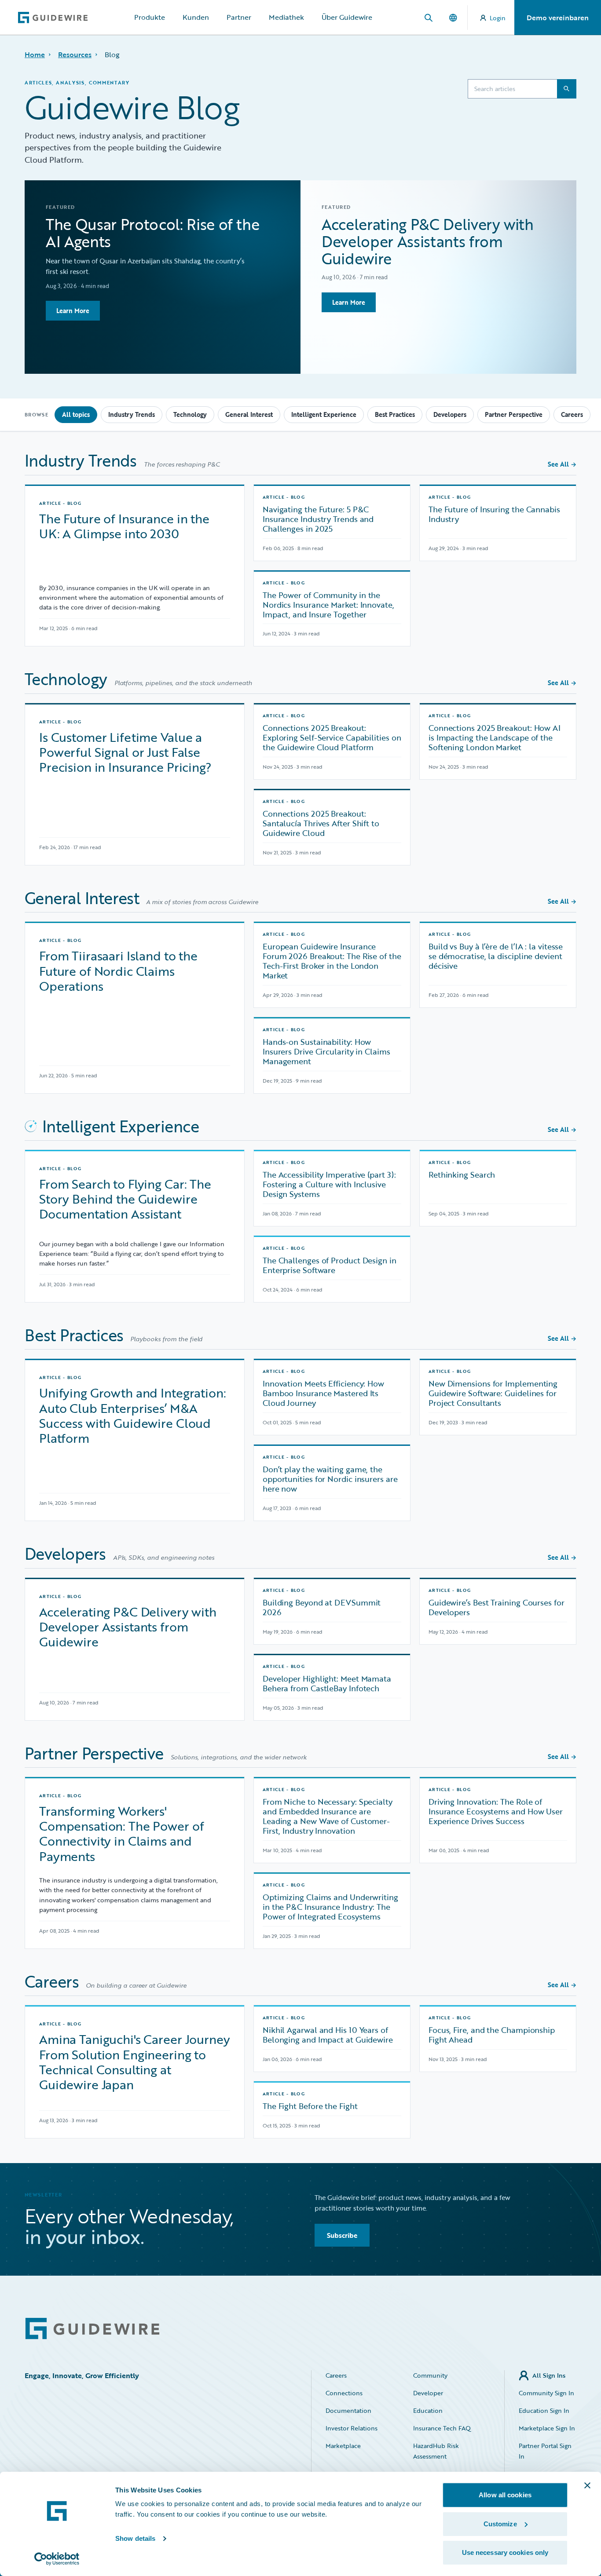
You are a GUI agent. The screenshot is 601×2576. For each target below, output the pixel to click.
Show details (135, 2538)
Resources (75, 55)
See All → (562, 464)
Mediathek (286, 17)
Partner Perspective (514, 414)
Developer (428, 2393)
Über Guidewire (347, 17)
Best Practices (395, 414)
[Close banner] (587, 2485)
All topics (76, 414)
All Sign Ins (549, 2375)
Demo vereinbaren (558, 18)
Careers (572, 414)
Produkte (150, 17)
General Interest (249, 414)
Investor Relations (352, 2428)
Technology (190, 414)
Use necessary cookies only (505, 2552)
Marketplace (343, 2446)
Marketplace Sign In (547, 2428)
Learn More (73, 311)
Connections (344, 2393)
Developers (450, 414)
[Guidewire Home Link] (92, 2329)
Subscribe (342, 2235)
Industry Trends (132, 414)
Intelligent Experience (324, 414)
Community (430, 2375)
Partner (239, 17)
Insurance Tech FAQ (442, 2428)
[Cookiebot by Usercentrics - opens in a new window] (57, 2559)
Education (428, 2410)
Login (498, 18)
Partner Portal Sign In (545, 2451)
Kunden (196, 17)
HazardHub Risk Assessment (436, 2451)
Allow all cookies (505, 2495)
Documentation (348, 2410)
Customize (500, 2524)
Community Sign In (546, 2393)
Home (35, 55)
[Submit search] (567, 89)
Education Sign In (544, 2410)
